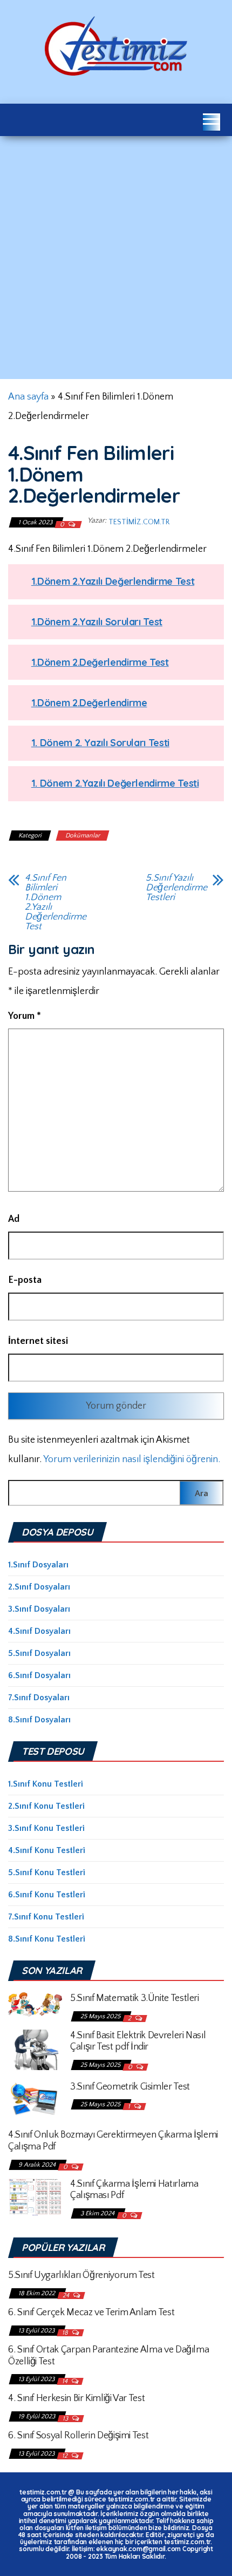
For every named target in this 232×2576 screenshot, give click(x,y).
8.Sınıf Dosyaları (39, 1720)
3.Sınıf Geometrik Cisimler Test (130, 2087)
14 (66, 2381)
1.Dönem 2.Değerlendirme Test (100, 662)
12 (66, 2456)
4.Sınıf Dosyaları (39, 1631)
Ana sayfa (28, 397)
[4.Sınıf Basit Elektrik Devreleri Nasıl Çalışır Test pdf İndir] (35, 2049)
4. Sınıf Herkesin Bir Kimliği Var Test (76, 2398)
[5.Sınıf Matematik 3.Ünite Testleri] (35, 2004)
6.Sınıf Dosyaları (39, 1675)
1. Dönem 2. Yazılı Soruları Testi (100, 743)
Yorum (25, 1016)
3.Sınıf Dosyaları (39, 1609)
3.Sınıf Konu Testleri (46, 1828)
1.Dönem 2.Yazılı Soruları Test (97, 622)
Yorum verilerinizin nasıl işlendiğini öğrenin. (132, 1459)
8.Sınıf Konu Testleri (47, 1939)
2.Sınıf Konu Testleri (46, 1806)
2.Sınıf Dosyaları (39, 1587)
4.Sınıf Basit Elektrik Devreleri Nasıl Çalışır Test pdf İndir (138, 2041)
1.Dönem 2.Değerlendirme (89, 703)
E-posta (25, 1280)
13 (66, 2419)
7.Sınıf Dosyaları (39, 1698)
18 (66, 2333)
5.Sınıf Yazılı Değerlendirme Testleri (176, 888)
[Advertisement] (116, 258)
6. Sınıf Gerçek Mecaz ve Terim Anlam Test (91, 2313)
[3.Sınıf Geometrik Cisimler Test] (35, 2099)
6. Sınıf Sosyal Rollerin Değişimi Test (78, 2436)
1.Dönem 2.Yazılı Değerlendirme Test (113, 581)
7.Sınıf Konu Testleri (46, 1917)
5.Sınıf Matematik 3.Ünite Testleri (135, 1998)
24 (67, 2296)
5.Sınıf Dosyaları (39, 1653)
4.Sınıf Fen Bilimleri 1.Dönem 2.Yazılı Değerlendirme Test (56, 902)
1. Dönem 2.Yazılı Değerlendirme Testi (115, 783)
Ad (14, 1219)
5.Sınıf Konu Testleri (47, 1872)
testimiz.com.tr (139, 522)
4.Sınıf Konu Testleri (47, 1850)
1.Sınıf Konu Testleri (46, 1784)
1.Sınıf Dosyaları (38, 1565)
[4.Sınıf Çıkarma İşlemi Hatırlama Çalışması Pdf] (35, 2196)
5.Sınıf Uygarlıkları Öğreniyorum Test (81, 2275)
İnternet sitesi (38, 1341)
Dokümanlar (83, 836)
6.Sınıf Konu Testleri (47, 1895)
